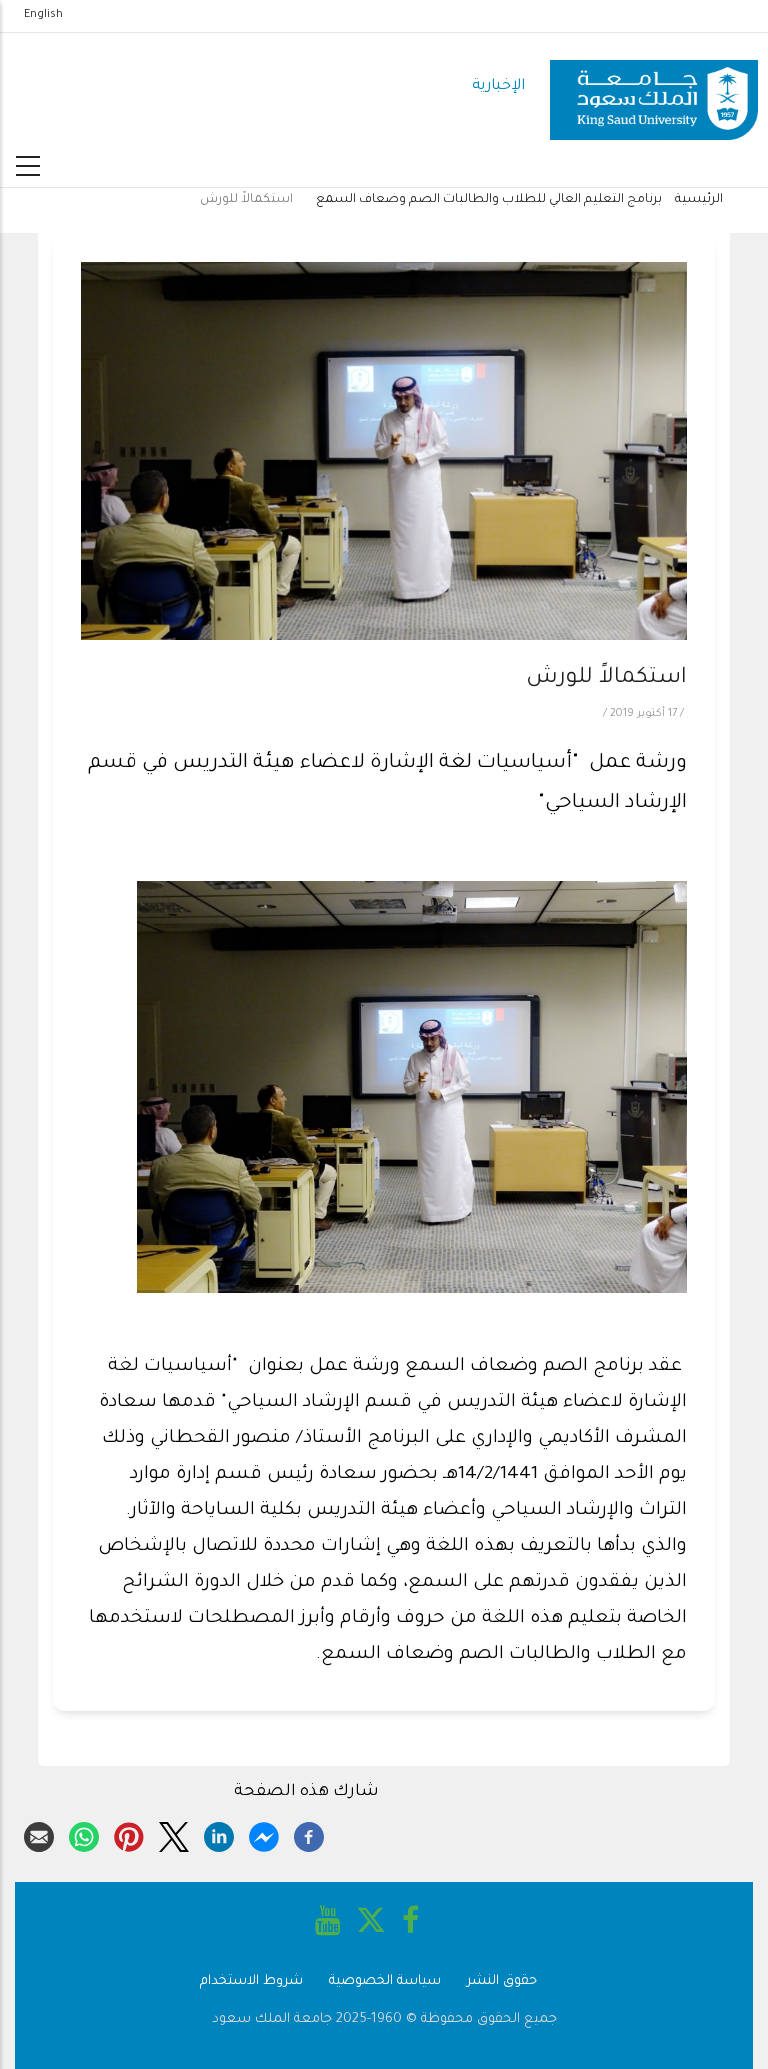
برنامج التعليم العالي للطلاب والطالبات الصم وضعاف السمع (489, 200)
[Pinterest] (129, 1834)
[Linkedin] (219, 1834)
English (43, 15)
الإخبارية (498, 86)
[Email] (39, 1834)
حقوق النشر (502, 1981)
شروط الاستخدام (251, 1981)
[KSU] (654, 87)
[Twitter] (174, 1834)
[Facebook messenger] (264, 1834)
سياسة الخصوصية (385, 1981)
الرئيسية (699, 200)
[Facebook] (309, 1834)
